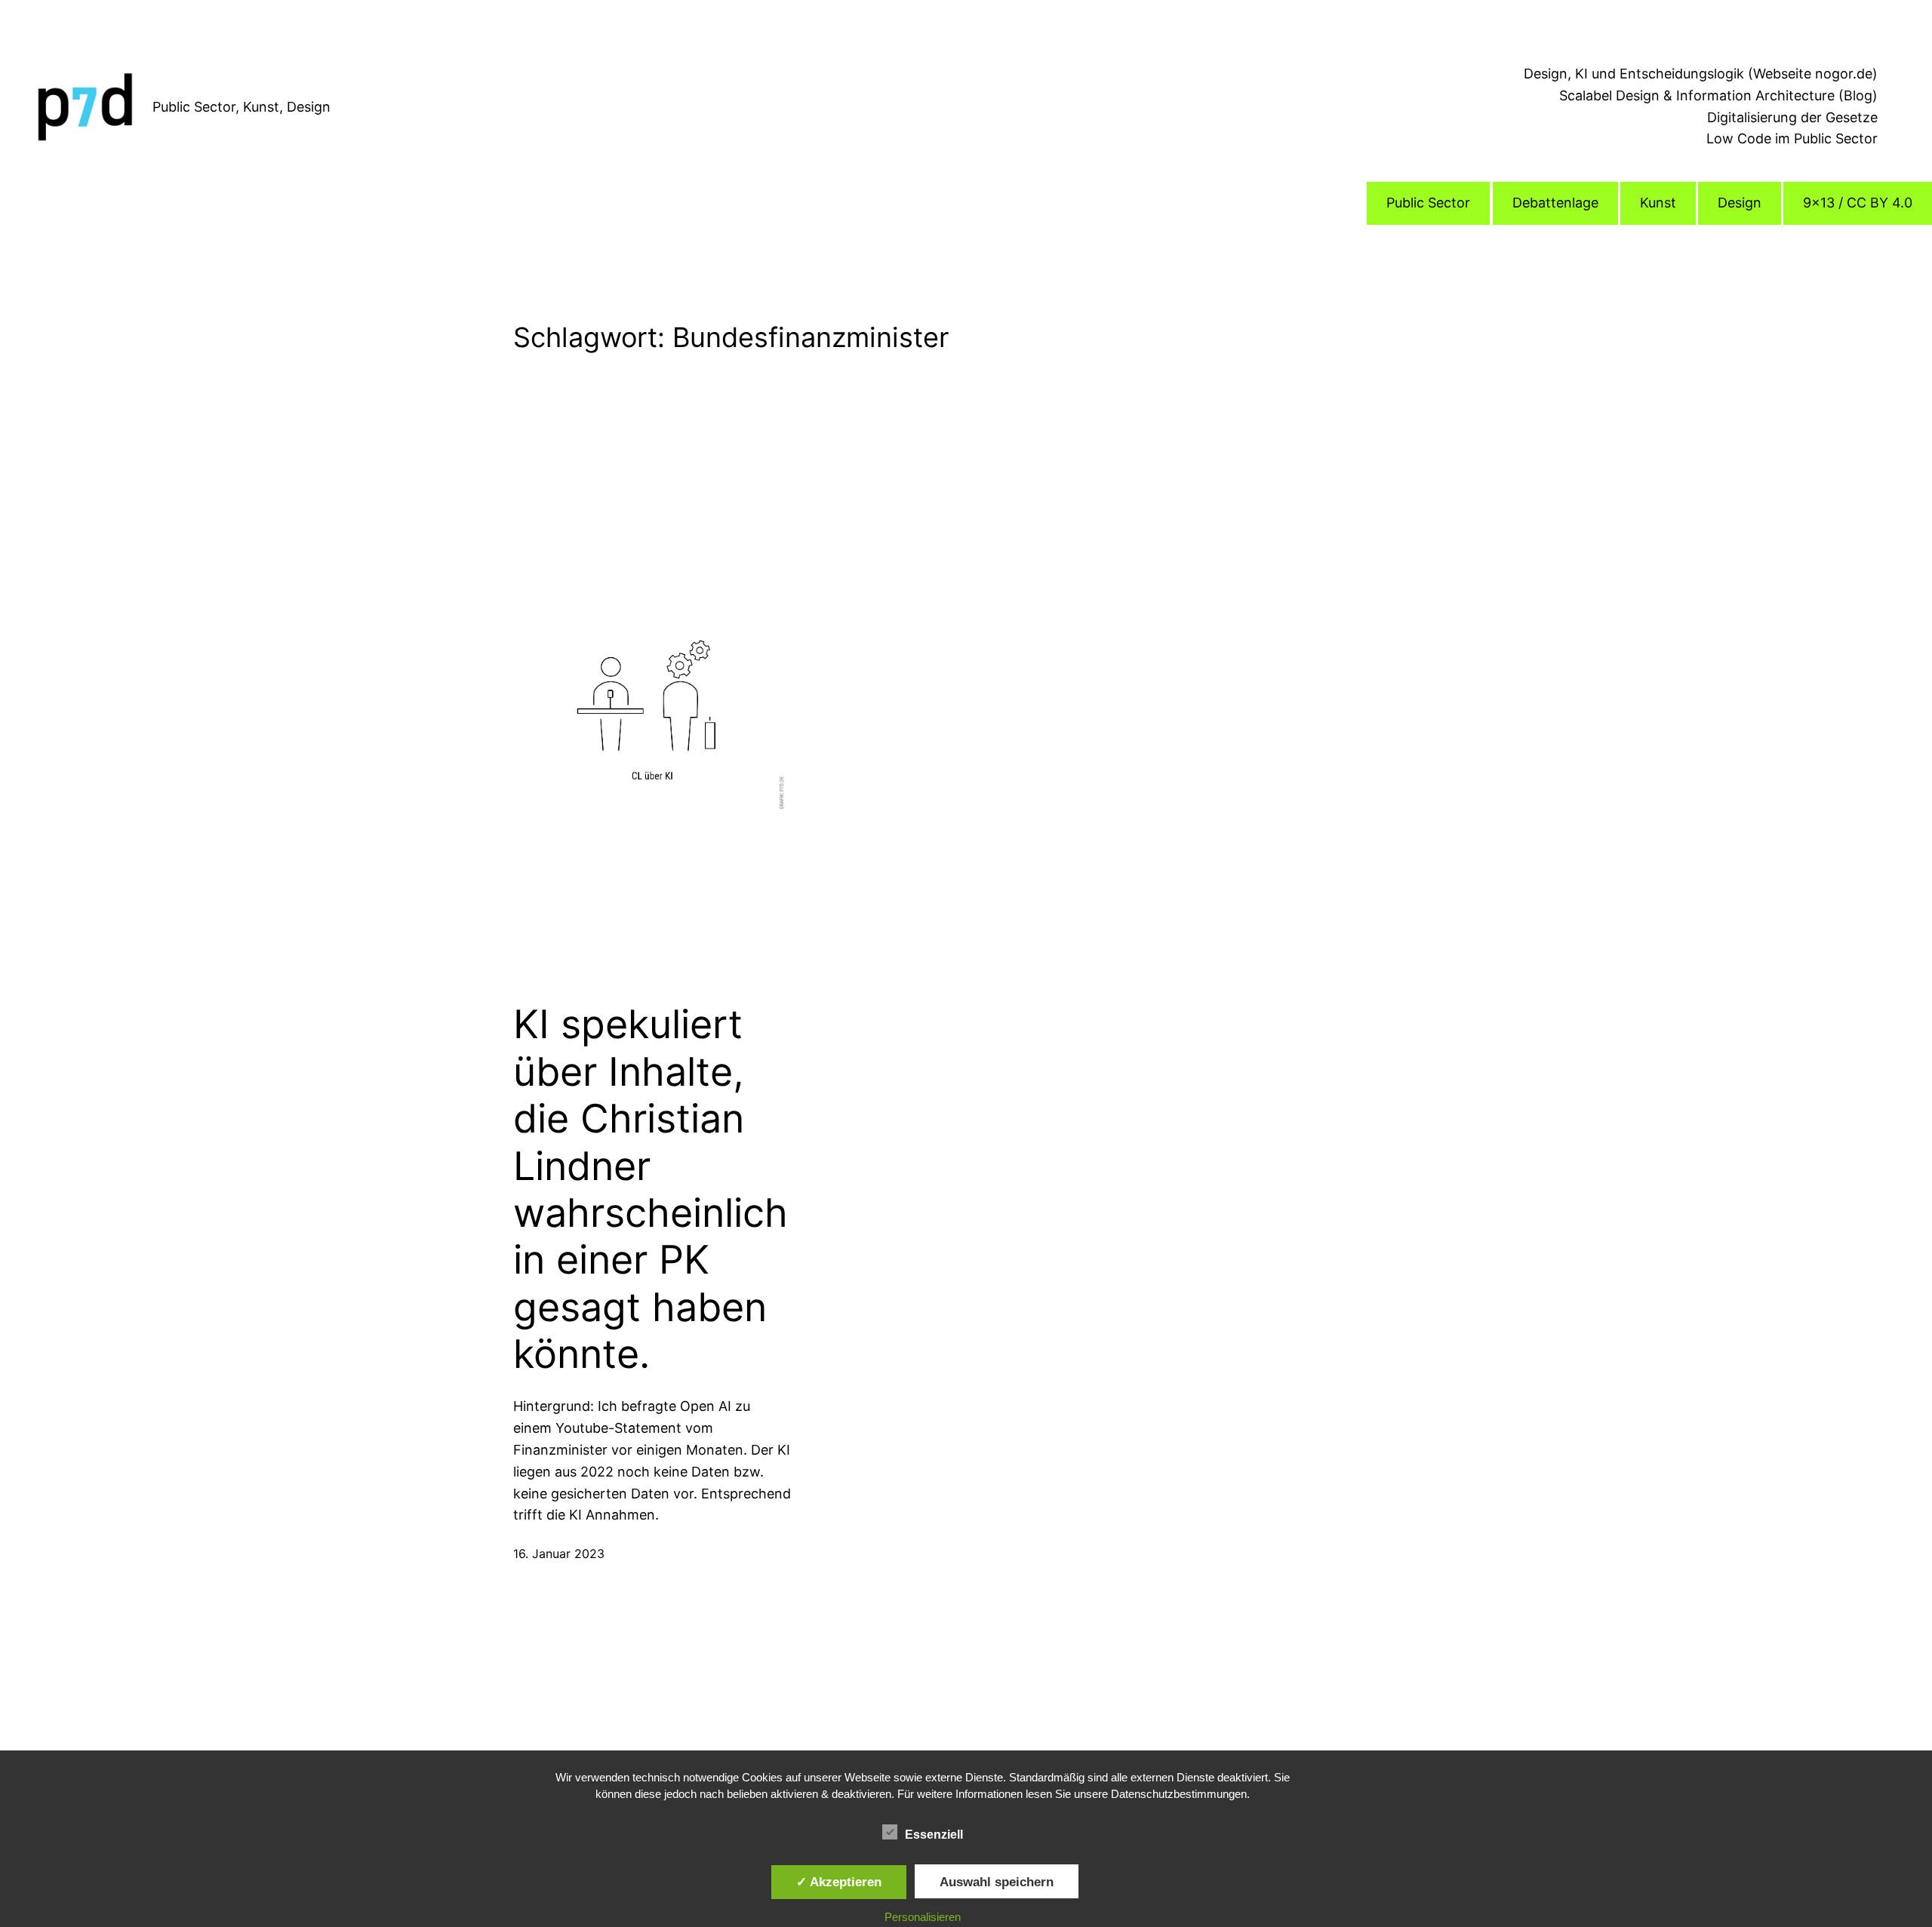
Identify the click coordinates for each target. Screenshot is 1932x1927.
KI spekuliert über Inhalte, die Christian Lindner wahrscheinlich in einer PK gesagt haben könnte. (651, 1189)
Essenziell (934, 1835)
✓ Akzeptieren (839, 1882)
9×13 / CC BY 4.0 (1858, 203)
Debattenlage (1555, 203)
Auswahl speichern (997, 1882)
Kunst (1658, 203)
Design (1740, 203)
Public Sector (1428, 203)
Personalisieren (923, 1917)
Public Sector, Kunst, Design (241, 107)
